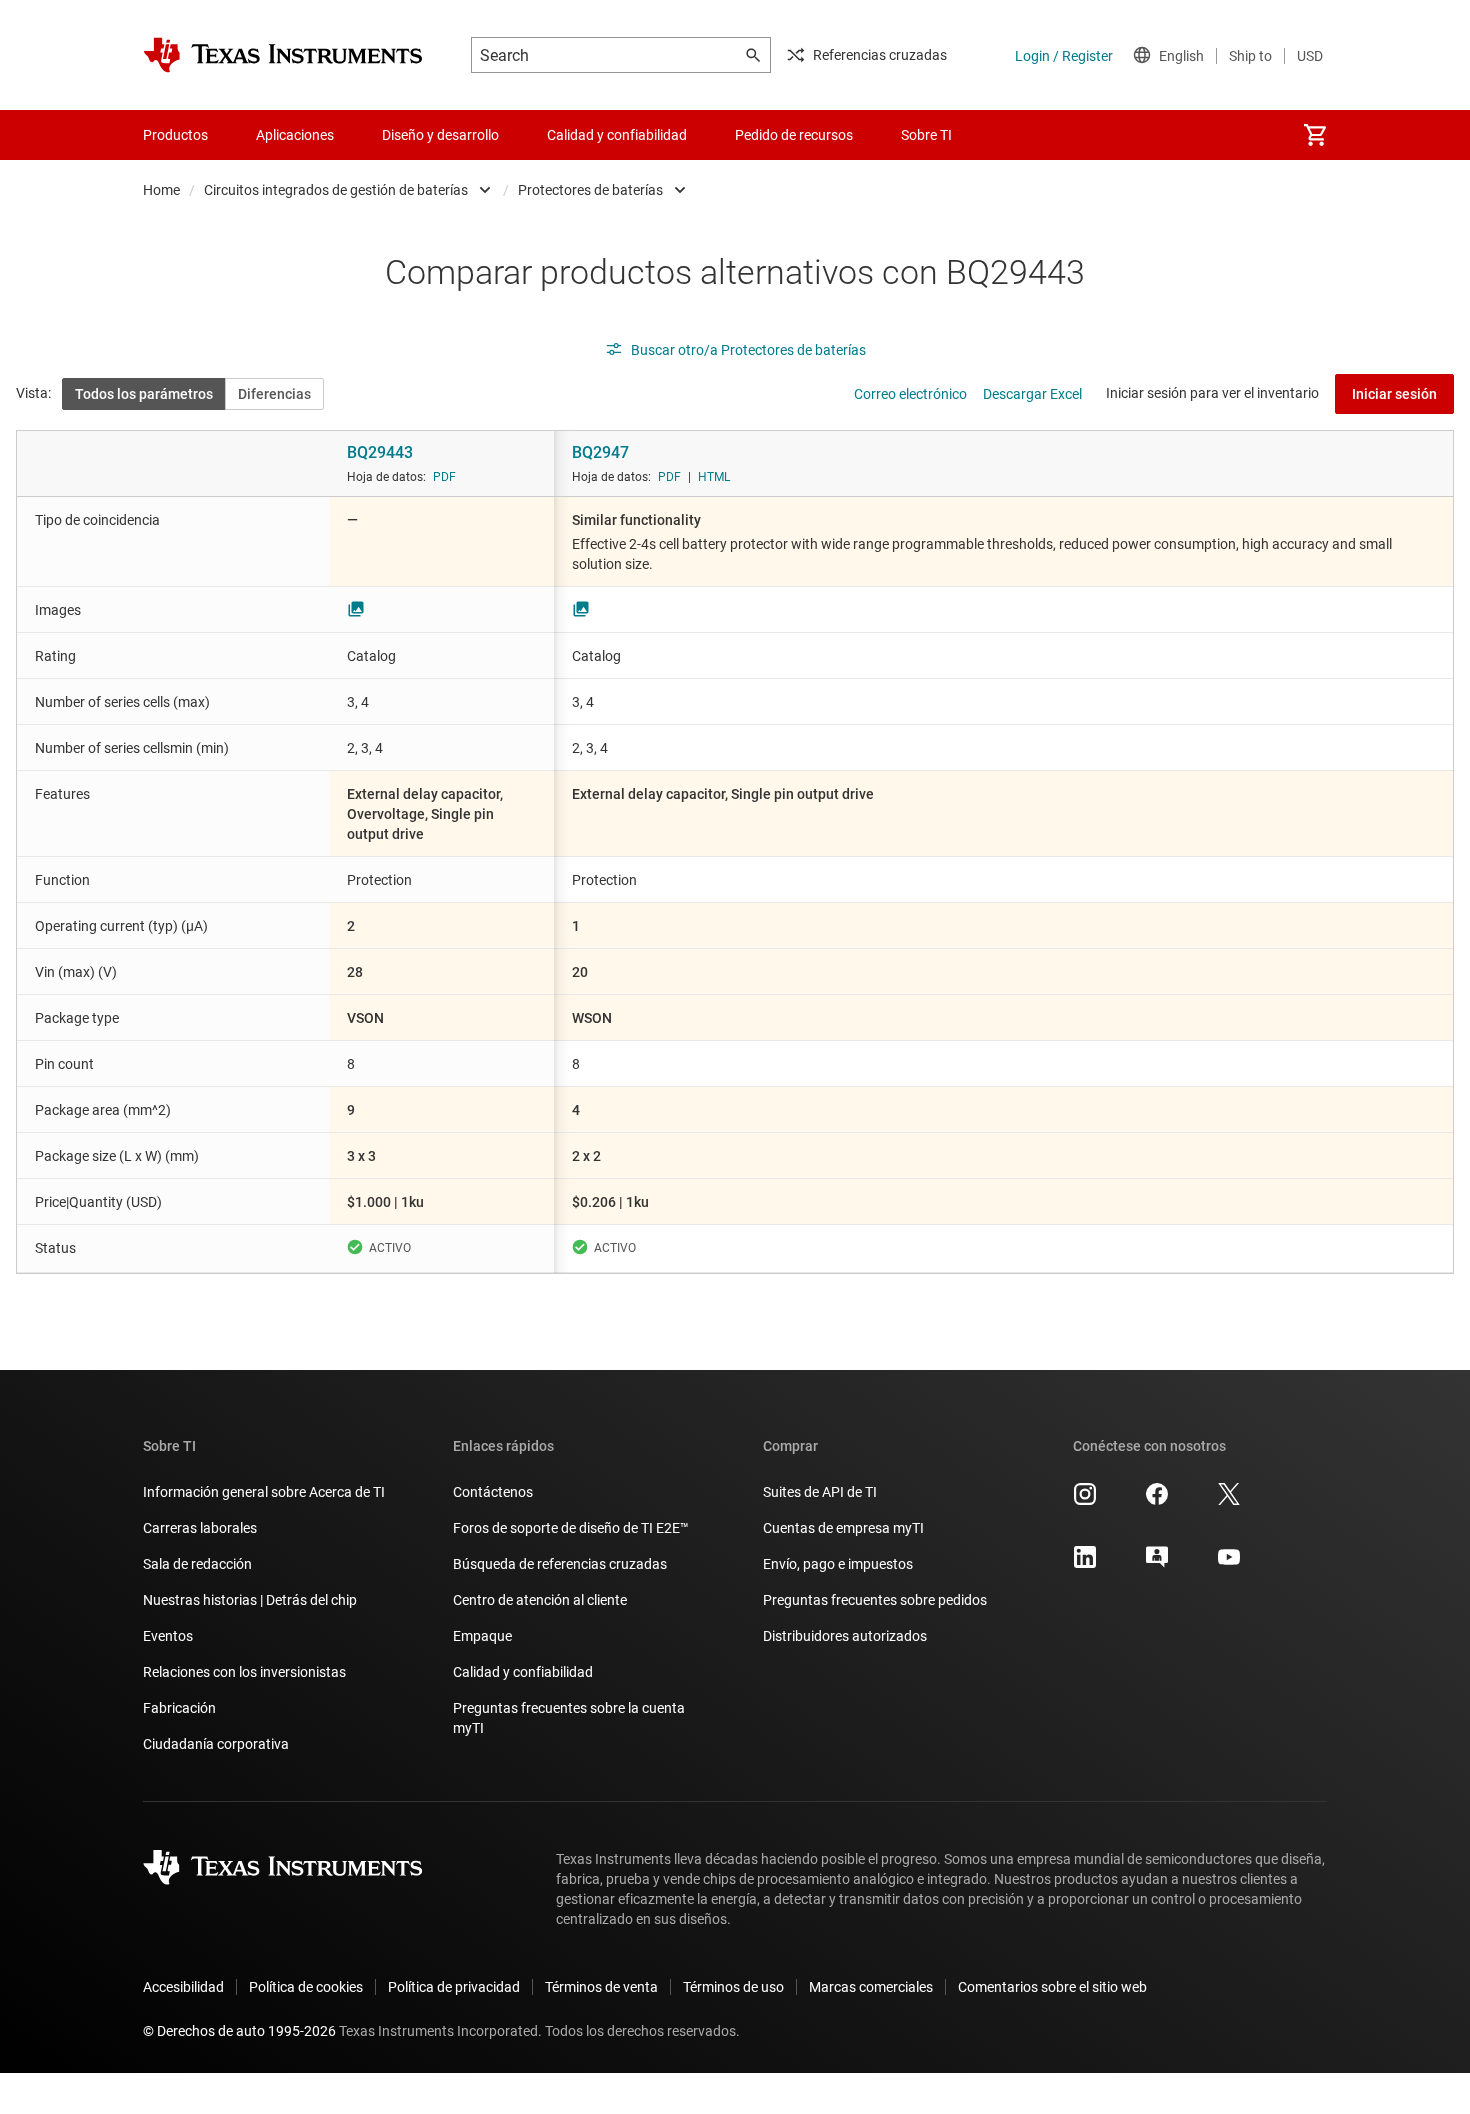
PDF (444, 477)
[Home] (283, 55)
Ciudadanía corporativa (216, 1744)
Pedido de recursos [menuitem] (794, 135)
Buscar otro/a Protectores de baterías (748, 350)
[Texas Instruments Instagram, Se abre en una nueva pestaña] (1085, 1501)
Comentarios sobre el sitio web (1052, 1987)
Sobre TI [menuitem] (926, 135)
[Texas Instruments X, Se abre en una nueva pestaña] (1229, 1501)
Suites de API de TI (820, 1492)
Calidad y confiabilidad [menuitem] (617, 135)
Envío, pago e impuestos (838, 1564)
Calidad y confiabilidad (523, 1672)
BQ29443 (380, 452)
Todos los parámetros (144, 394)
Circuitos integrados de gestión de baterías (336, 190)
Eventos (168, 1636)
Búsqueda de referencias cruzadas (560, 1564)
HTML (714, 477)
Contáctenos (493, 1492)
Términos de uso (733, 1987)
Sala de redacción (197, 1564)
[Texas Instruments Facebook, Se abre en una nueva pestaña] (1157, 1501)
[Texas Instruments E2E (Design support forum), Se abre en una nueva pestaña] (1157, 1564)
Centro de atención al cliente (540, 1600)
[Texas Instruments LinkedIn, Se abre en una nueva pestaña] (1085, 1564)
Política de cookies (306, 1987)
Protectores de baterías (590, 190)
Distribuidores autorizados (845, 1636)
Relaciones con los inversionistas (244, 1672)
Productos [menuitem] (175, 135)
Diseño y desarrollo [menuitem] (440, 135)
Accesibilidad (183, 1987)
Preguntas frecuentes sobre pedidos (875, 1600)
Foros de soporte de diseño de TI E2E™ (571, 1528)
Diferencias (274, 394)
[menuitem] (1315, 135)
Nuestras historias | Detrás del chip (250, 1600)
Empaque (482, 1636)
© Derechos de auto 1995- (239, 2031)
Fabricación (179, 1708)
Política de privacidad (454, 1987)
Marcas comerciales (871, 1987)
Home (161, 190)
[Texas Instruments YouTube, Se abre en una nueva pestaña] (1229, 1564)
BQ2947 (600, 452)
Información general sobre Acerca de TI (264, 1492)
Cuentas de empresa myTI (843, 1528)
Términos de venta (601, 1987)
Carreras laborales (200, 1528)
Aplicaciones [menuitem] (295, 135)
